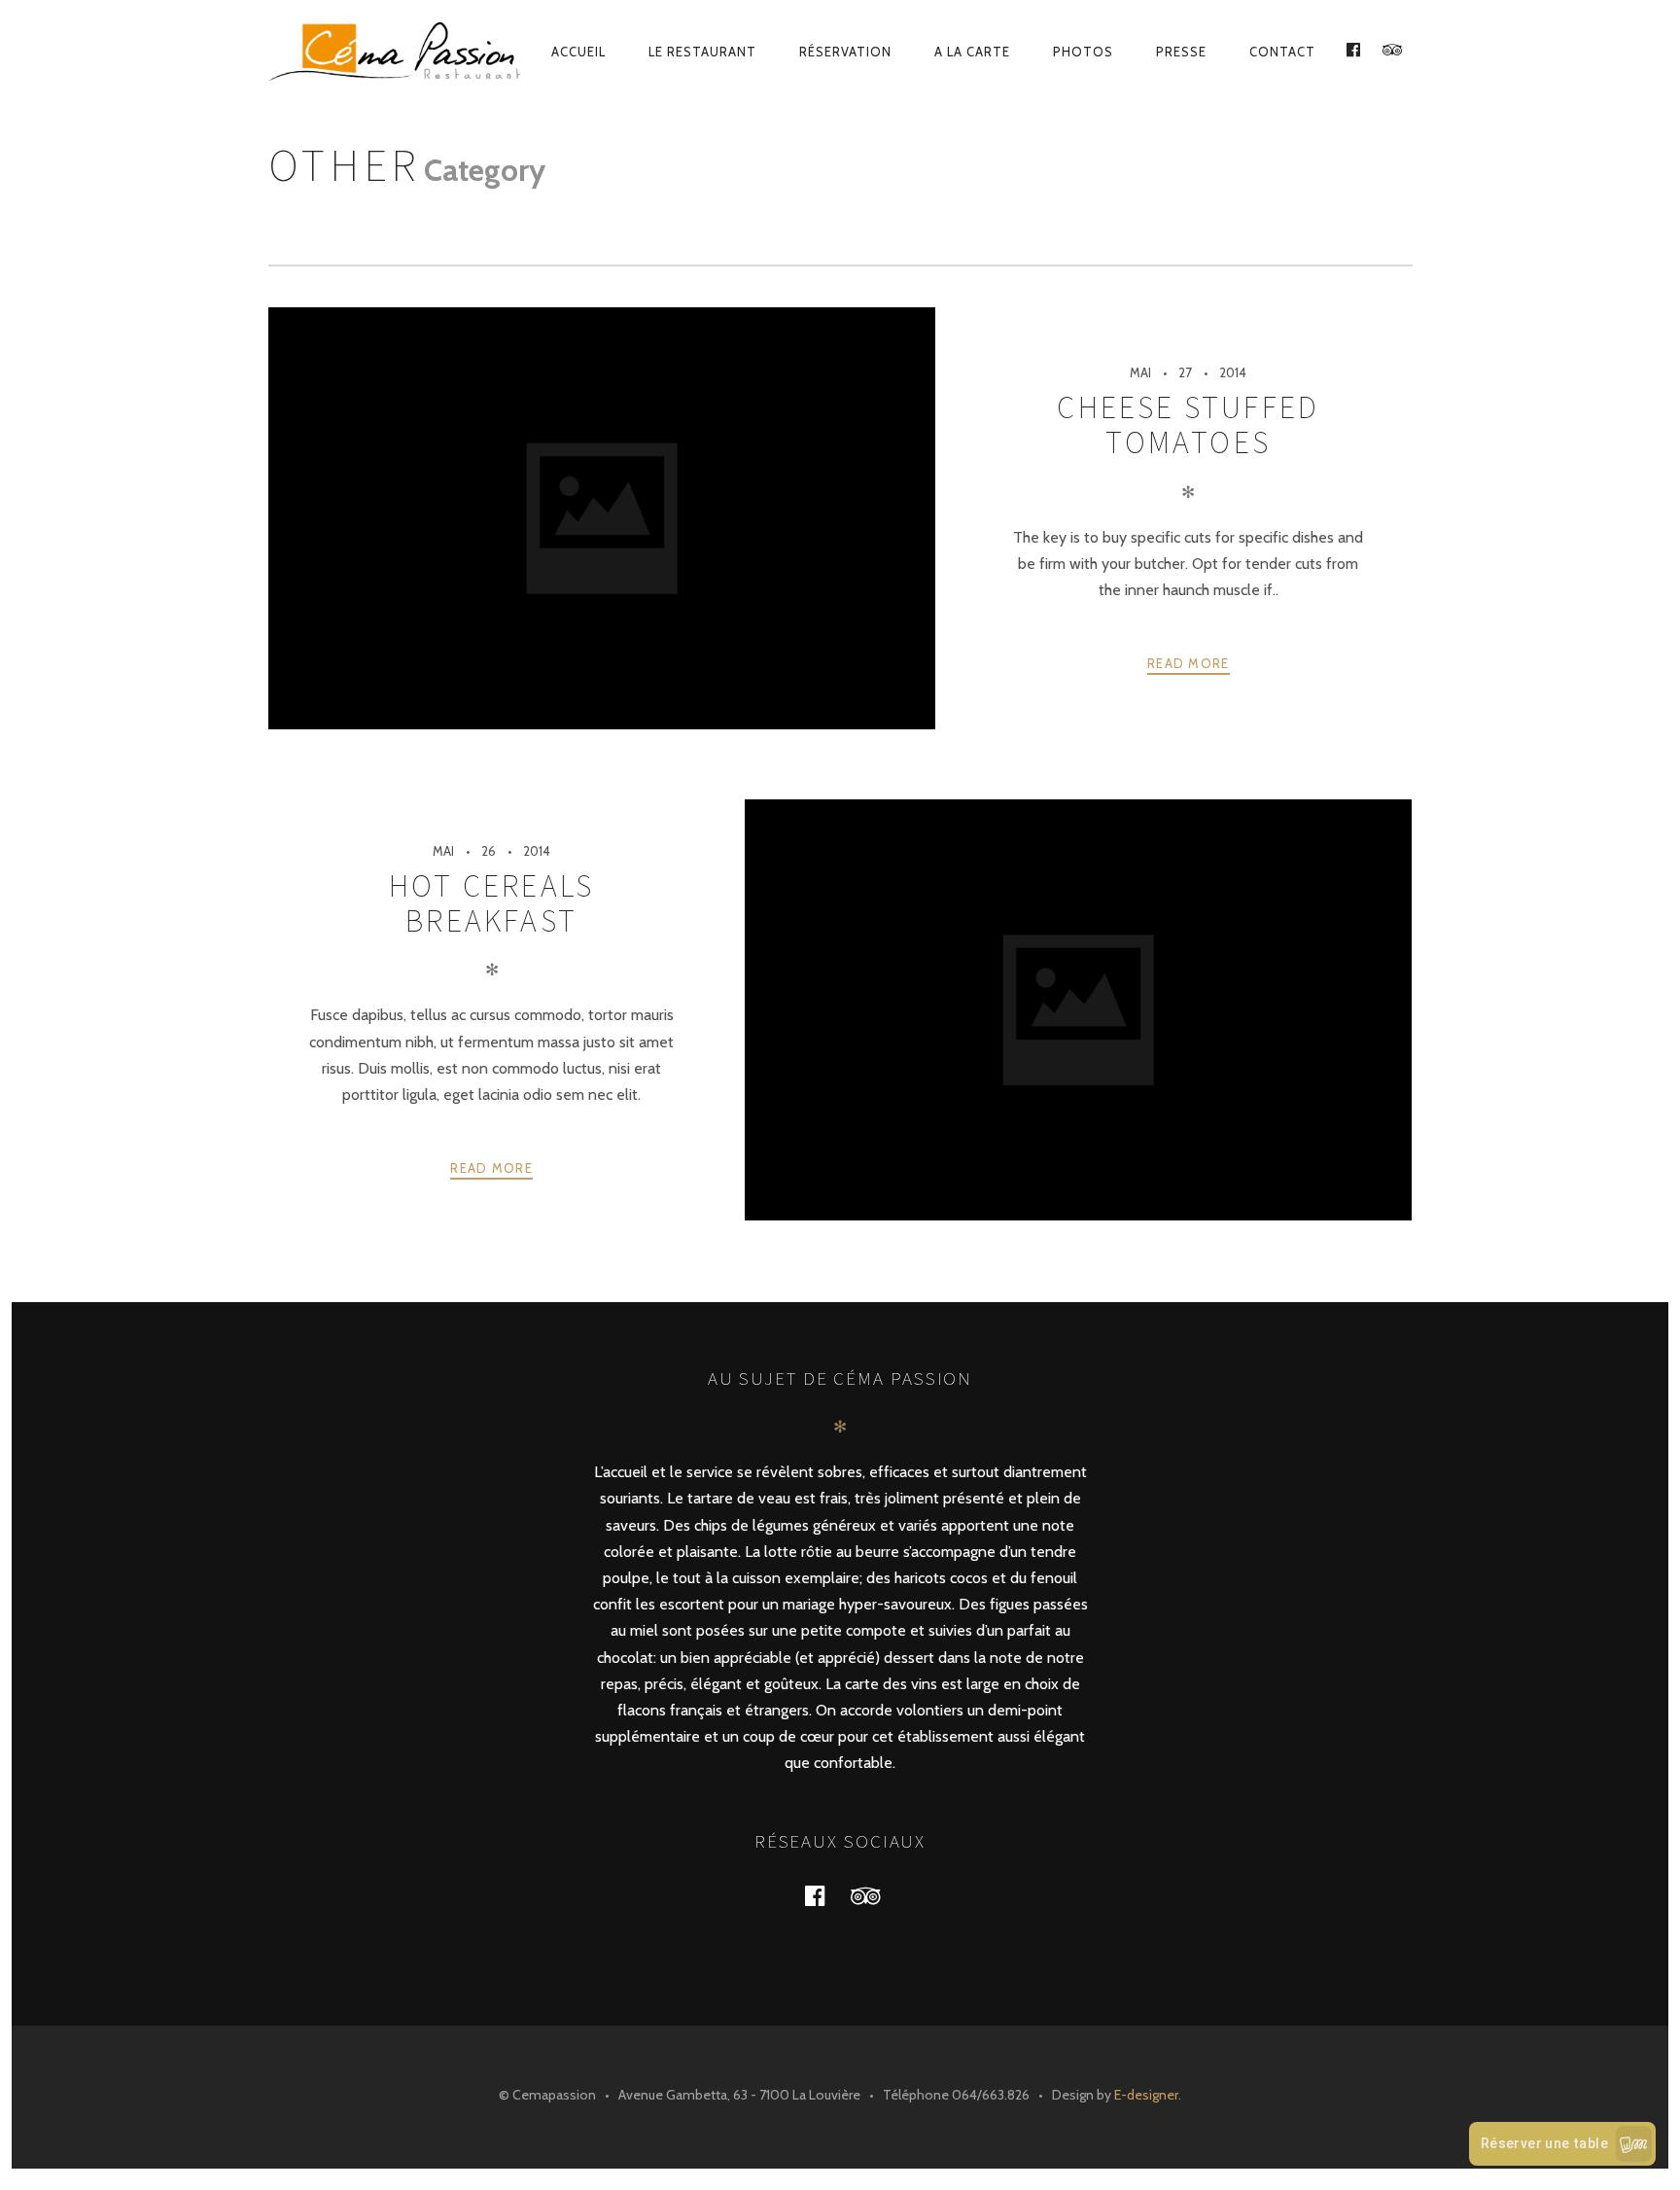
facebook (826, 1895)
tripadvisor (877, 1895)
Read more (1189, 663)
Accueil (578, 52)
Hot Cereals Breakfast (491, 903)
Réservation (845, 52)
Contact (1282, 52)
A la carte (972, 52)
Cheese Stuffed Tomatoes (1188, 425)
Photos (1083, 52)
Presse (1181, 52)
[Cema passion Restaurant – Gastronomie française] (396, 52)
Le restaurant (702, 52)
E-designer (1146, 2095)
